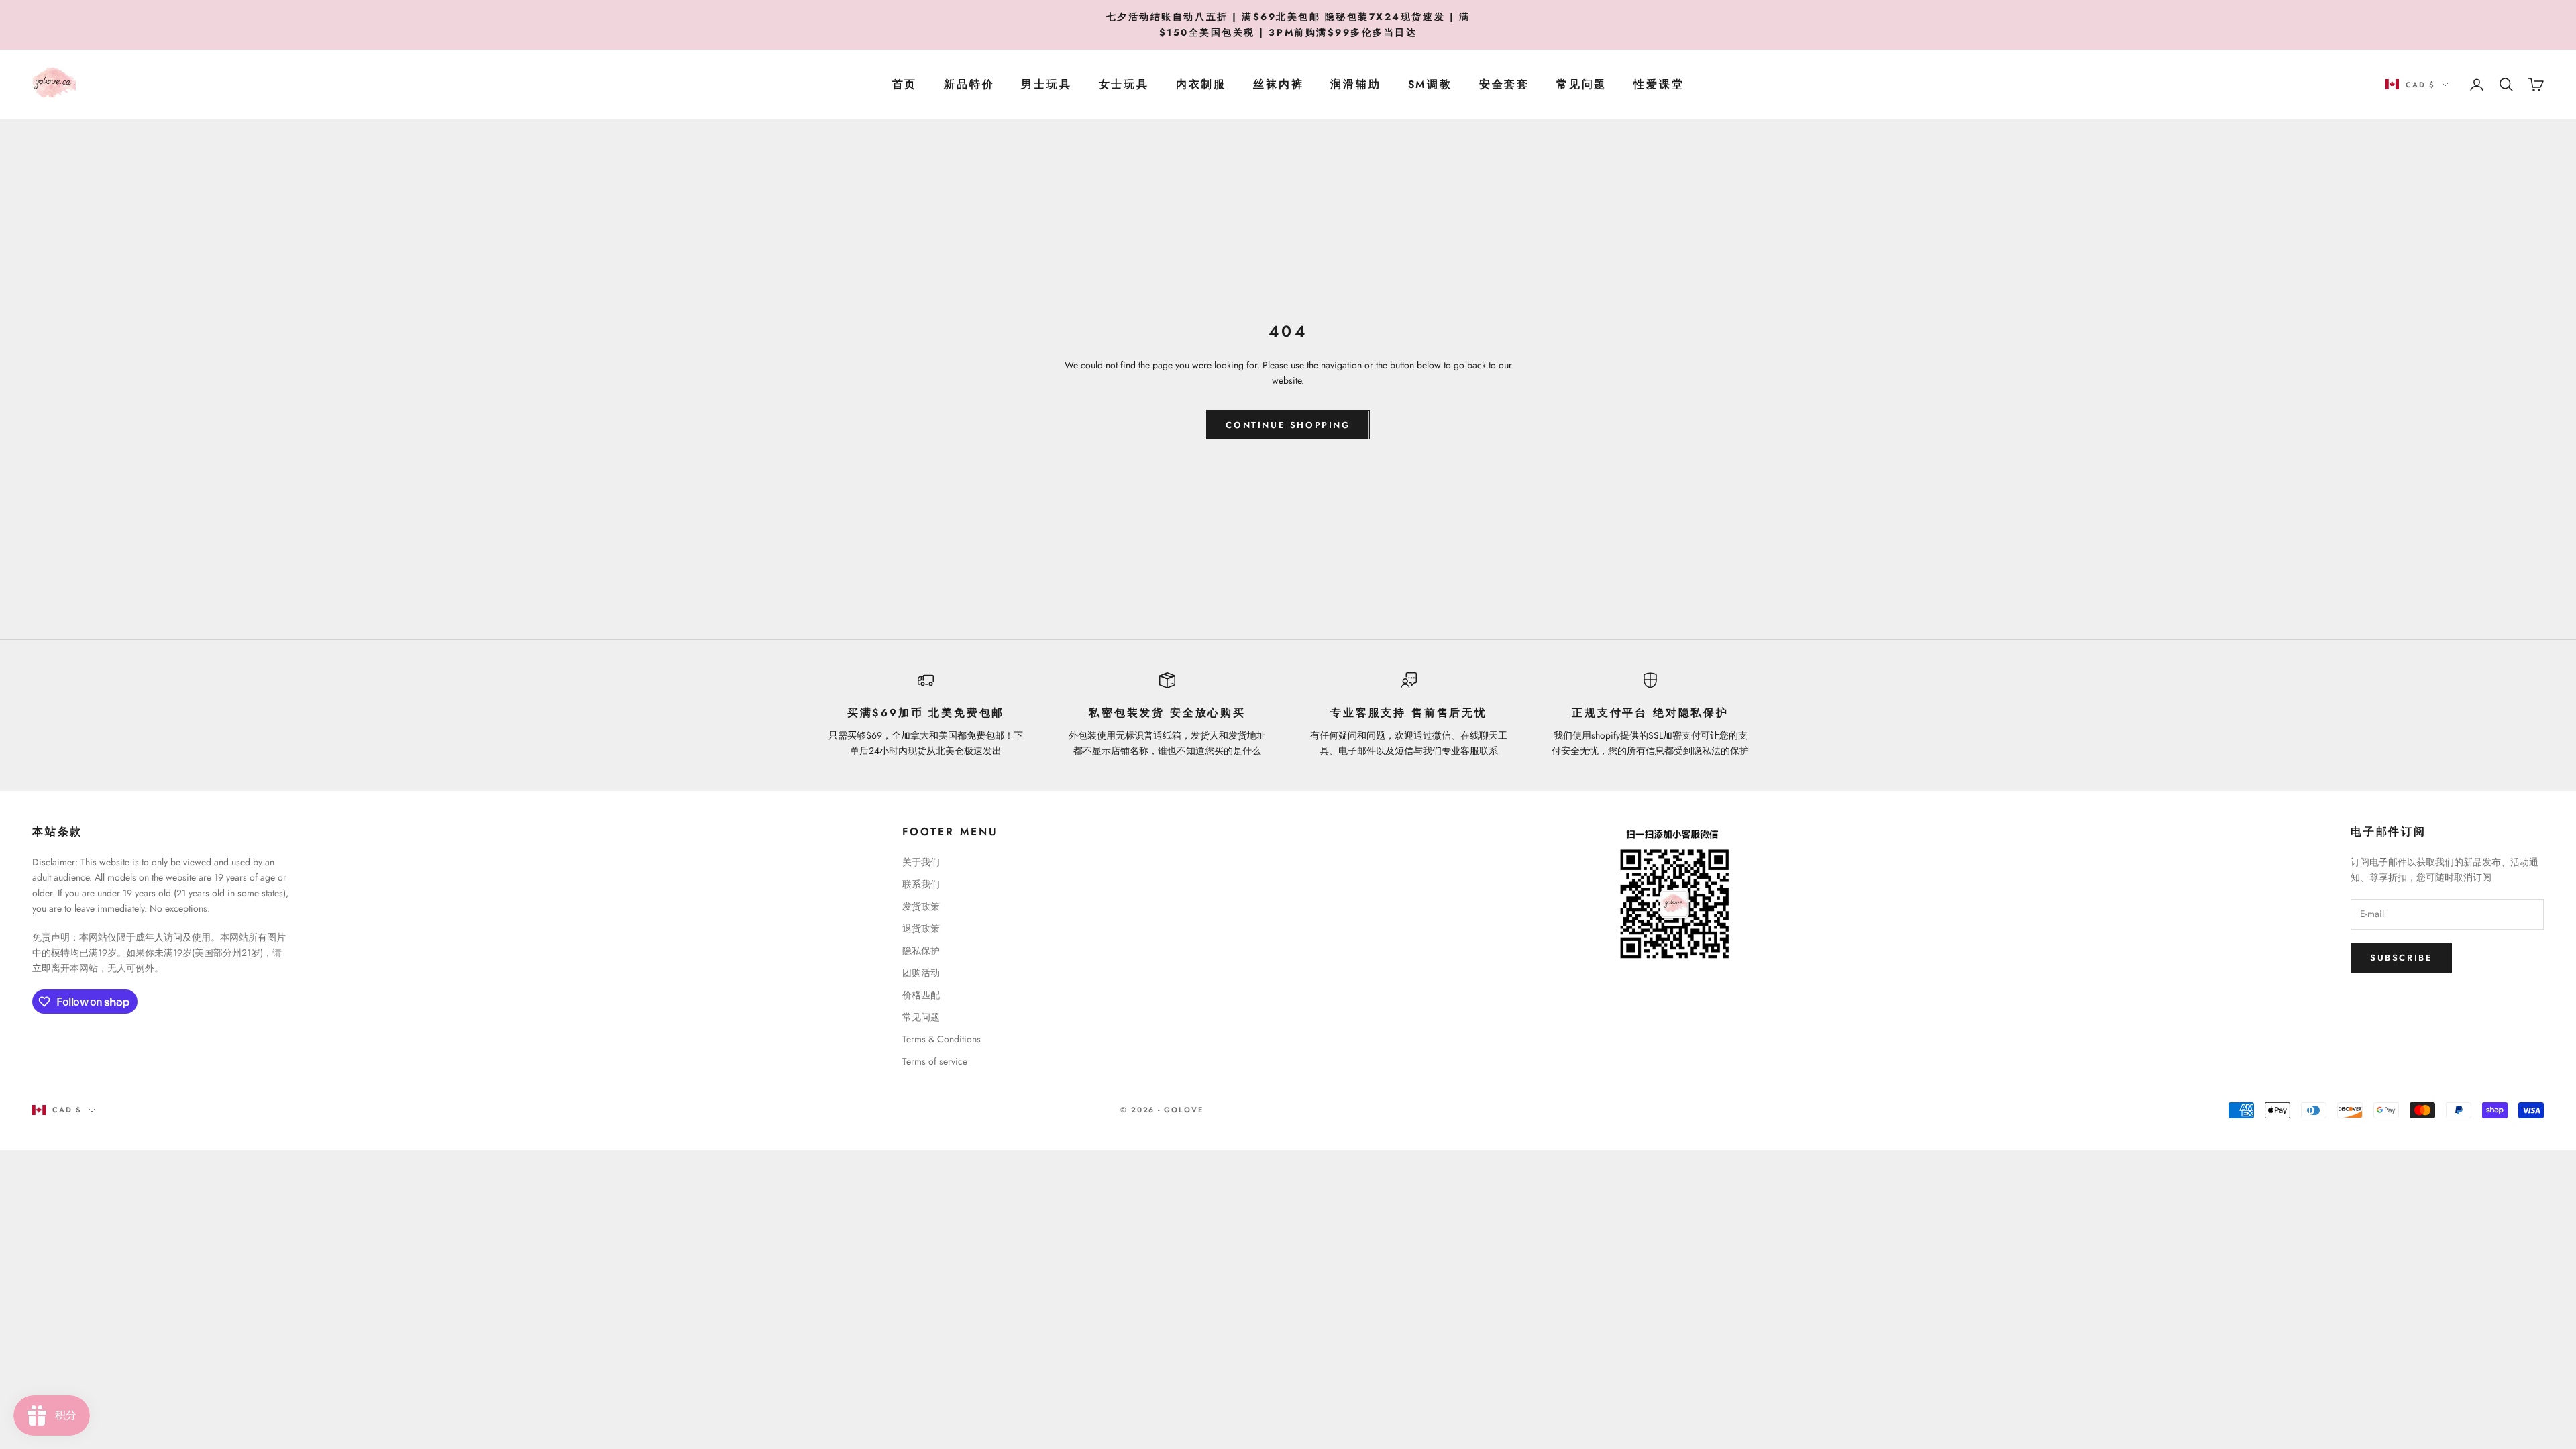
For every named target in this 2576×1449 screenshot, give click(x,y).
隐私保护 (921, 951)
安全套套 (1504, 84)
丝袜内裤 (1278, 84)
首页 (905, 84)
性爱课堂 (1659, 84)
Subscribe (2401, 958)
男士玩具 (1046, 84)
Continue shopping (1288, 425)
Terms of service (935, 1061)
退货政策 (921, 928)
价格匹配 (921, 995)
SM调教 (1430, 84)
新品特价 (969, 84)
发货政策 (921, 906)
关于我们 (921, 862)
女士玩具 (1124, 84)
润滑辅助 (1355, 84)
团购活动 (921, 973)
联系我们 (921, 884)
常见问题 (1581, 84)
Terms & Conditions (942, 1039)
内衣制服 (1201, 84)
